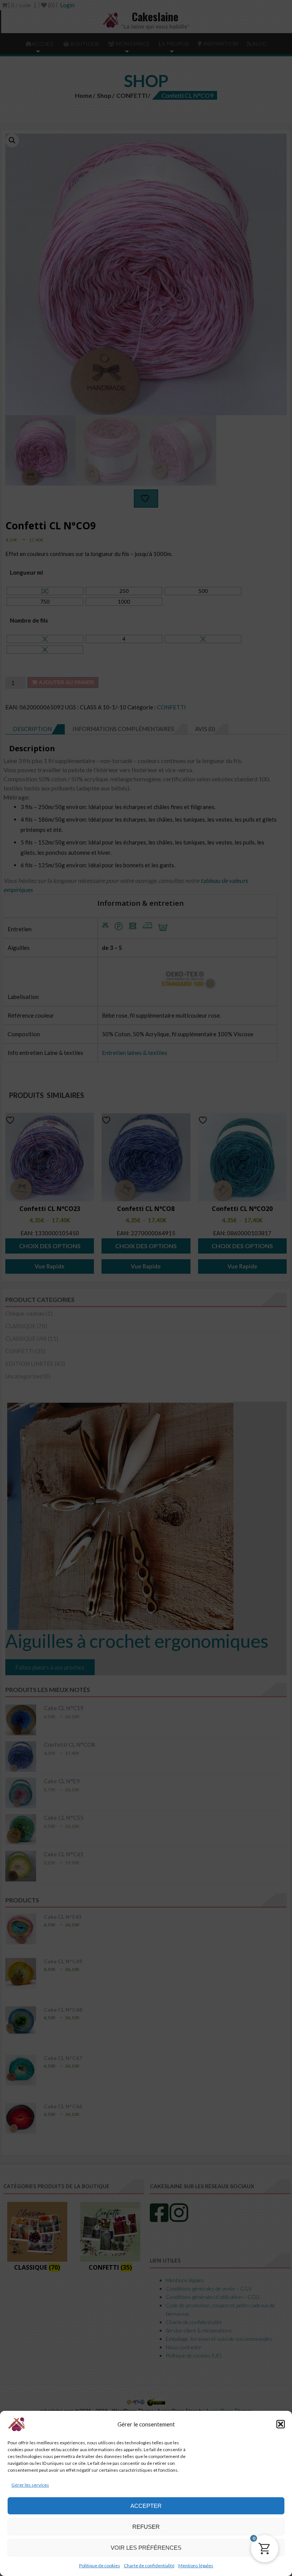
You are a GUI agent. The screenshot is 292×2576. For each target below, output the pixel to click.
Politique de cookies (100, 2566)
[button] (281, 2424)
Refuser (146, 2527)
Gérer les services (30, 2485)
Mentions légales (196, 2566)
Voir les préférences (146, 2548)
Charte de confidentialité (149, 2566)
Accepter (146, 2506)
